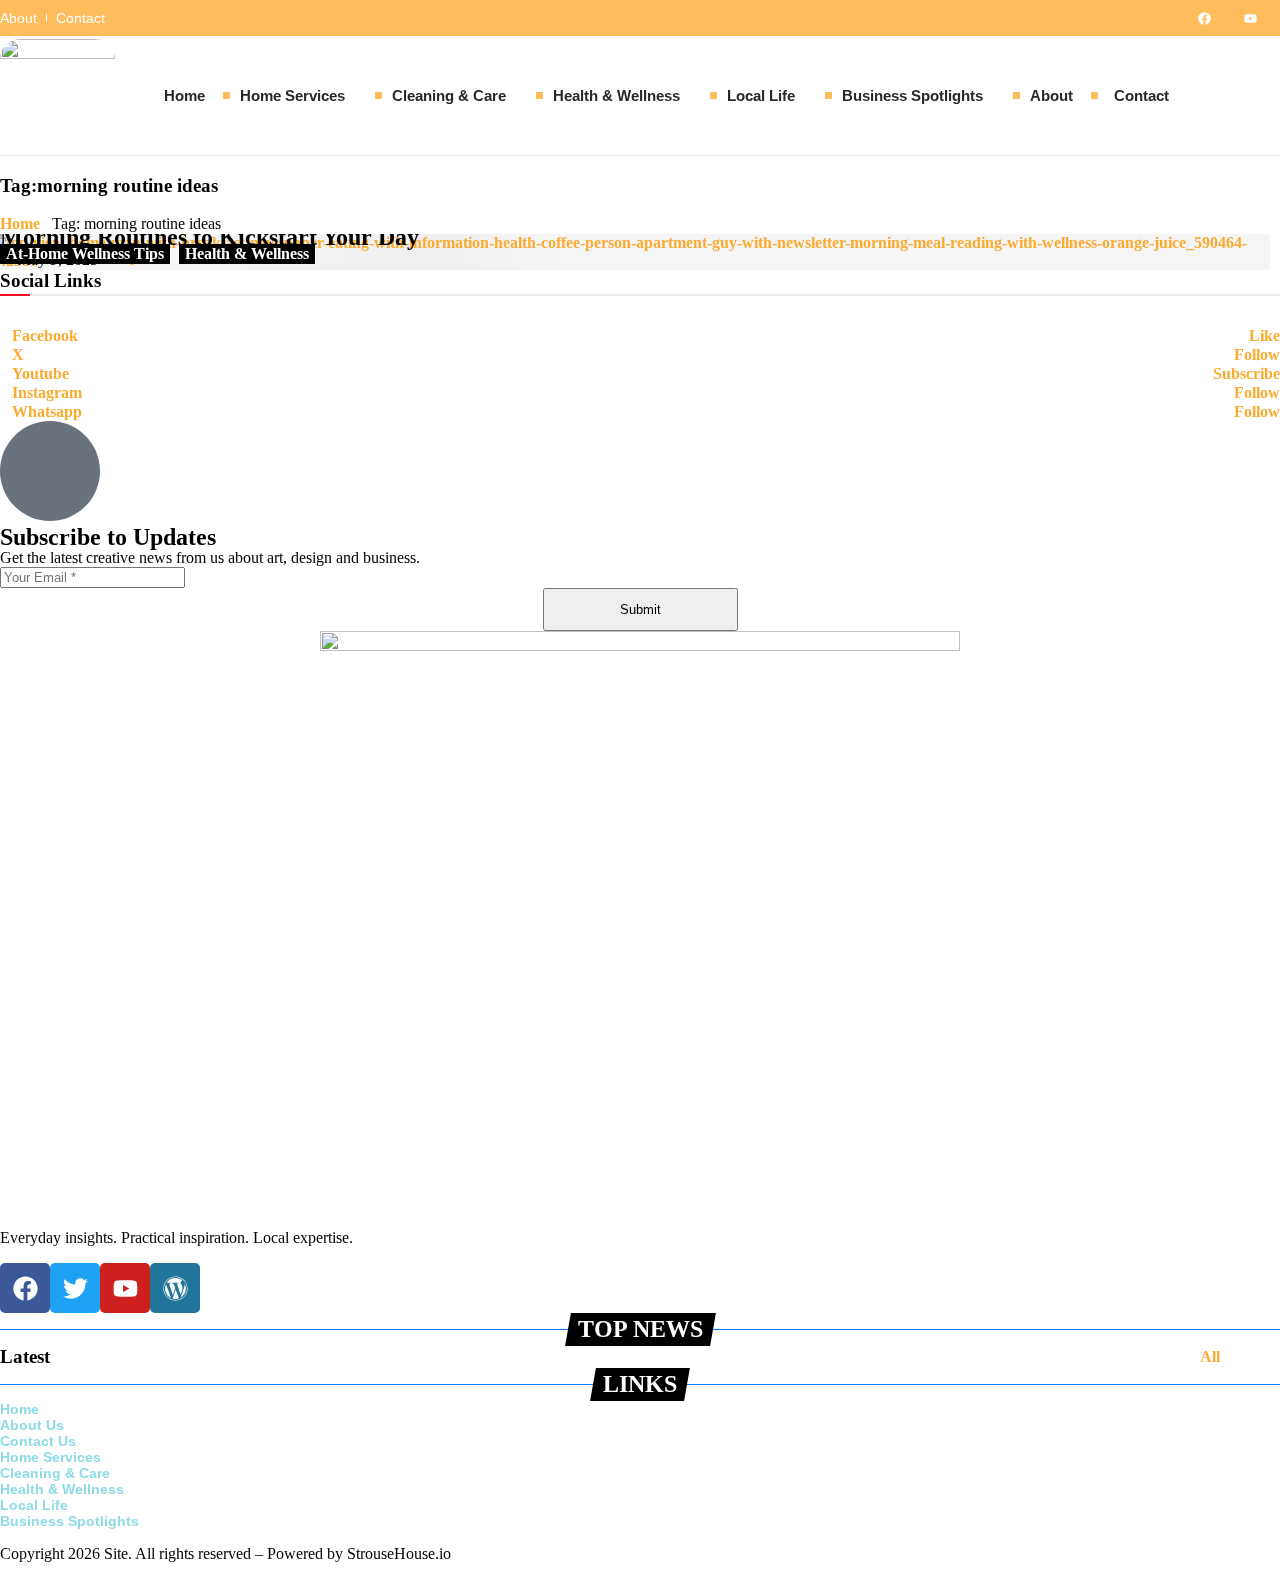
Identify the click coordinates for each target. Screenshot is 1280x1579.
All (1210, 1356)
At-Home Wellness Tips (85, 253)
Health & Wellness (247, 253)
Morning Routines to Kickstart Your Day (209, 237)
